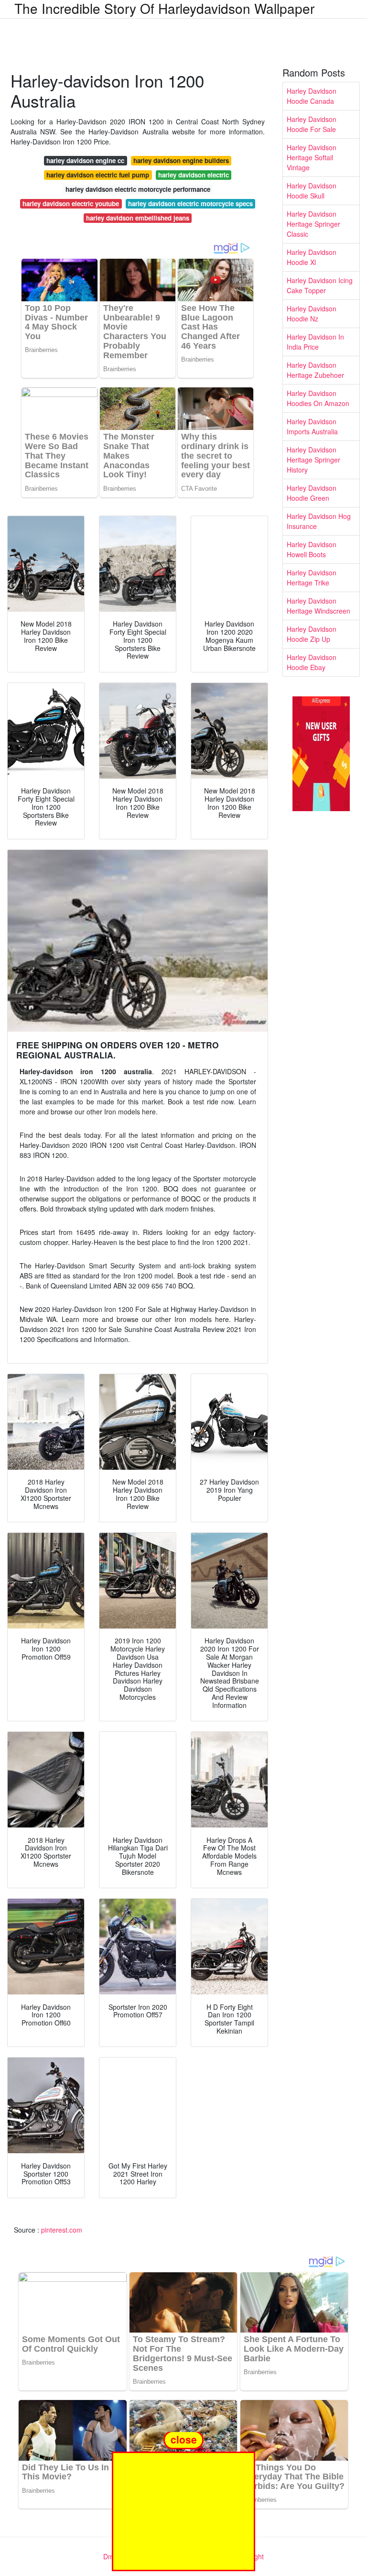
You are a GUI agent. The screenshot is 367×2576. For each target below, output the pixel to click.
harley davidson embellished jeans (138, 218)
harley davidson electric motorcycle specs (190, 204)
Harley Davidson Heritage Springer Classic (313, 224)
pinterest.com (62, 2230)
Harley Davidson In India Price (315, 342)
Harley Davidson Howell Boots (312, 549)
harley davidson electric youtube (71, 204)
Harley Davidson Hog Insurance (319, 521)
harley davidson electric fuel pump (98, 175)
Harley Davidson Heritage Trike (312, 578)
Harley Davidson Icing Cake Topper (320, 285)
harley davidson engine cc (85, 160)
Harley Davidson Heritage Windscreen (318, 606)
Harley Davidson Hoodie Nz (312, 314)
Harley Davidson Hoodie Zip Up (312, 634)
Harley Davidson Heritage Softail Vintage (312, 157)
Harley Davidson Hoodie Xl (312, 257)
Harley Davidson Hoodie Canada (312, 96)
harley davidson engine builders (181, 160)
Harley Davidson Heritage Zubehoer (315, 370)
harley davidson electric (194, 175)
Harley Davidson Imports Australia (312, 426)
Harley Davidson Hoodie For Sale (312, 124)
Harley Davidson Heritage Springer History (313, 460)
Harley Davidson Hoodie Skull (312, 191)
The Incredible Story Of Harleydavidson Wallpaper (164, 8)
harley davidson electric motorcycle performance (138, 189)
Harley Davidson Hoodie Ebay (312, 662)
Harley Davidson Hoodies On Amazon (318, 398)
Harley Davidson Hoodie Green (312, 493)
